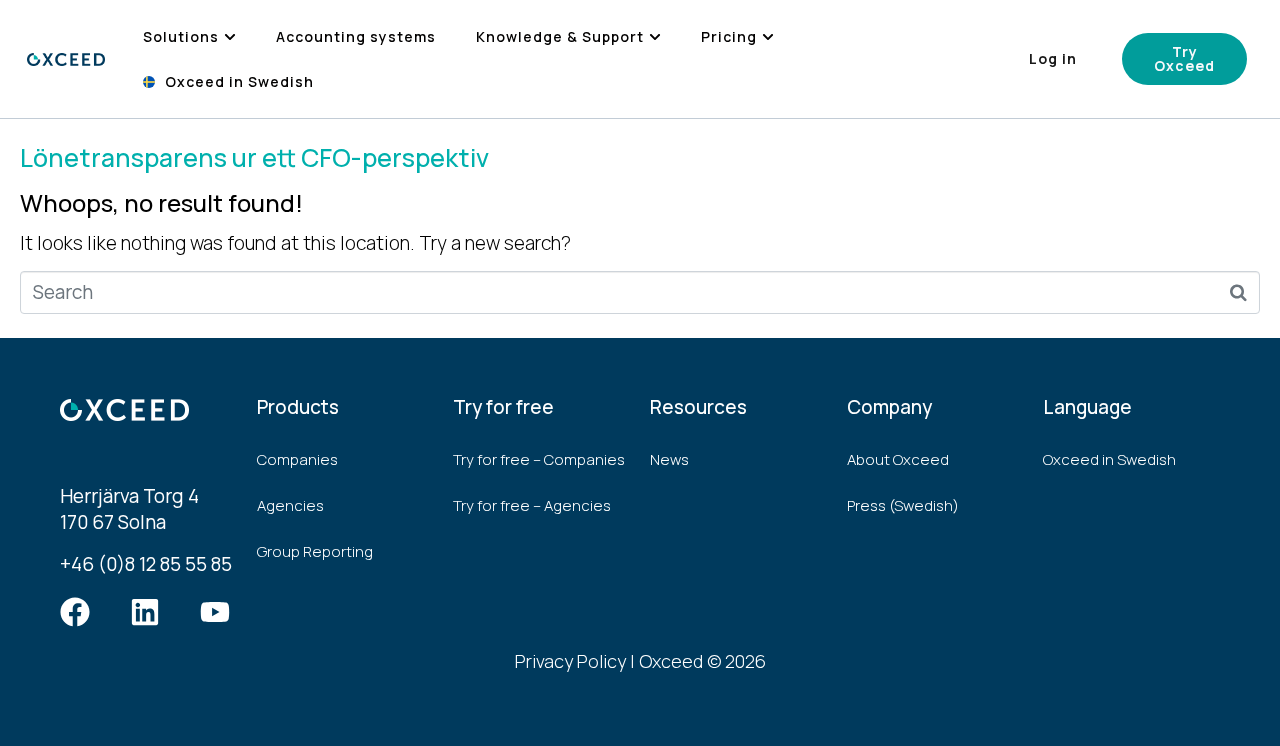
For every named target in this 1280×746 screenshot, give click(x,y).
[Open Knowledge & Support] (655, 36)
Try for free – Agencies (532, 505)
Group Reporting (315, 551)
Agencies (290, 505)
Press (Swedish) (903, 505)
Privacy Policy (570, 661)
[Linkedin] (145, 612)
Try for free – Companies (539, 459)
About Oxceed (898, 459)
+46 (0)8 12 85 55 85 (146, 564)
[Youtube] (215, 612)
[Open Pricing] (768, 36)
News (669, 459)
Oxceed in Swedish (1109, 459)
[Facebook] (75, 612)
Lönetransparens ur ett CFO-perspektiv (254, 157)
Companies (297, 459)
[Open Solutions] (230, 36)
